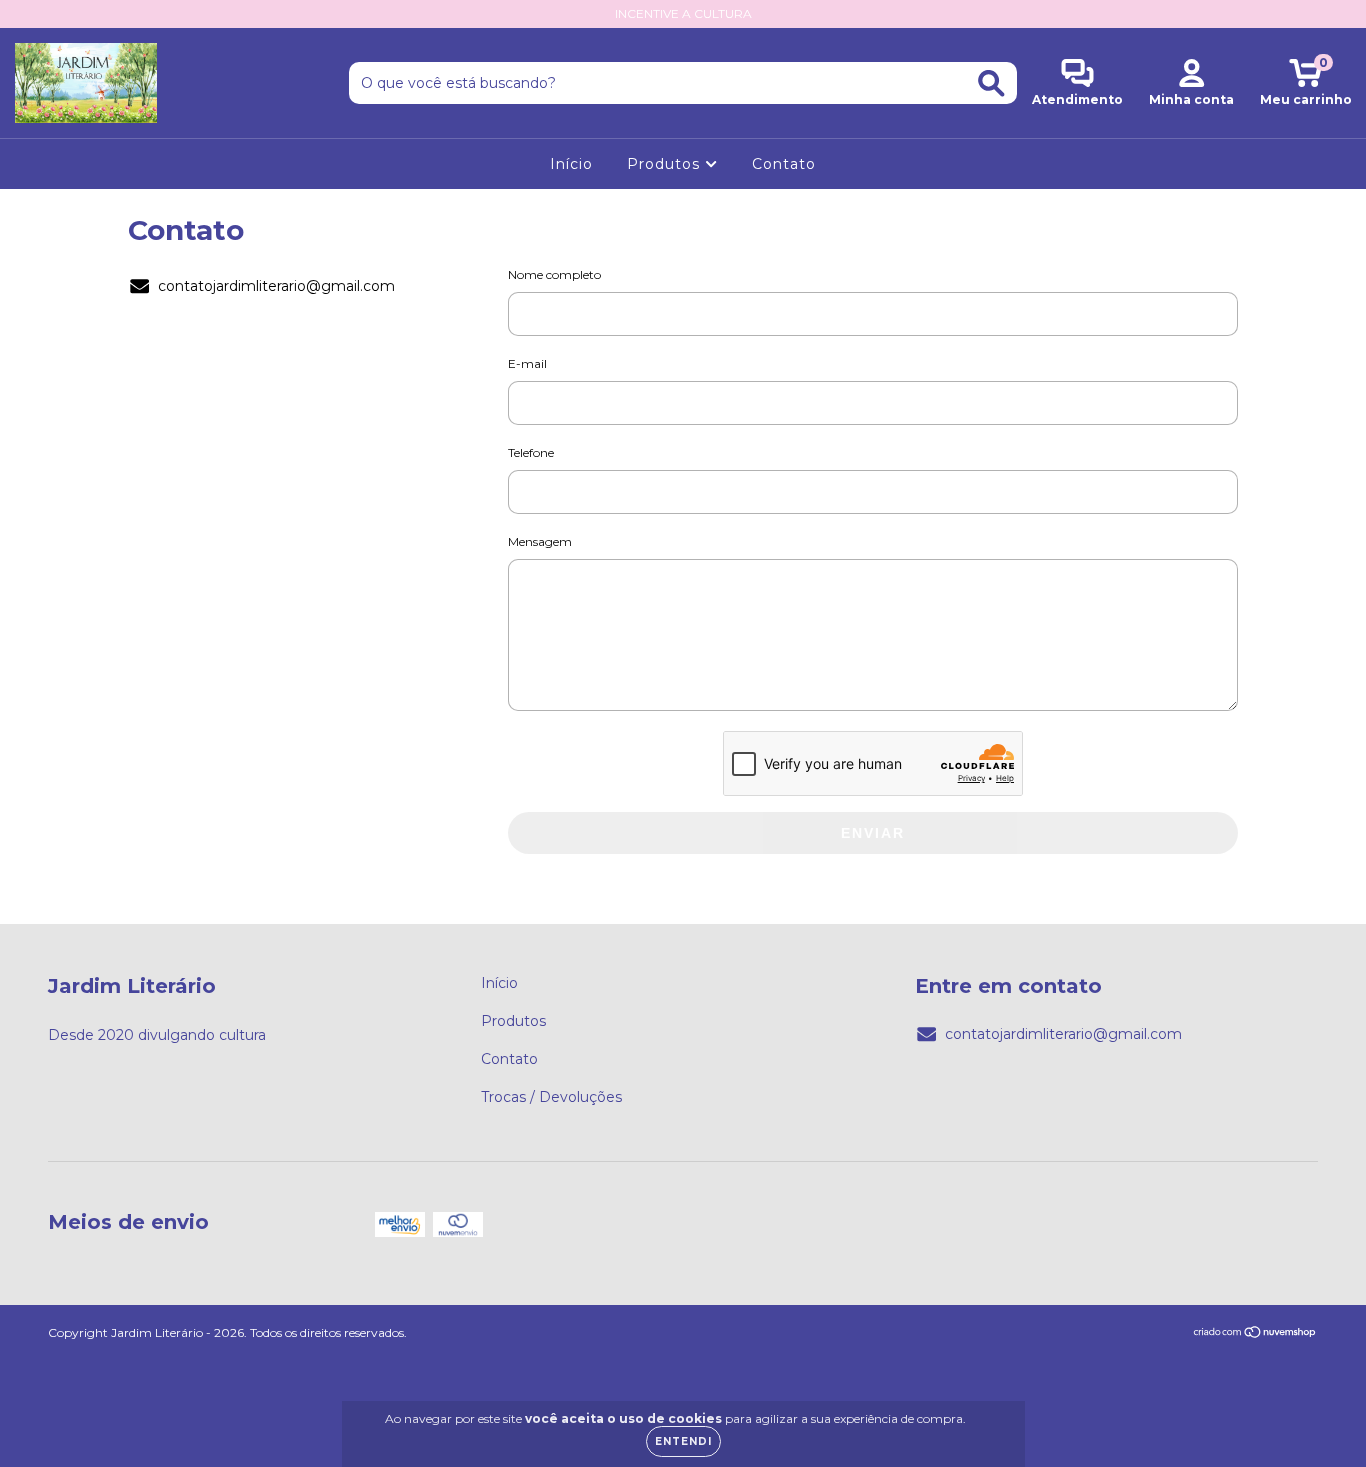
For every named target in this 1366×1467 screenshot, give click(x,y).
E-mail (527, 363)
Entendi (683, 1441)
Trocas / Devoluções (551, 1097)
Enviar (873, 833)
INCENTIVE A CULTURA (683, 13)
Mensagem (540, 541)
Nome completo (554, 274)
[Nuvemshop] (1255, 1333)
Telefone (531, 452)
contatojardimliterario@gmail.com (276, 286)
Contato (784, 164)
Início (571, 164)
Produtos (666, 164)
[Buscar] (991, 83)
